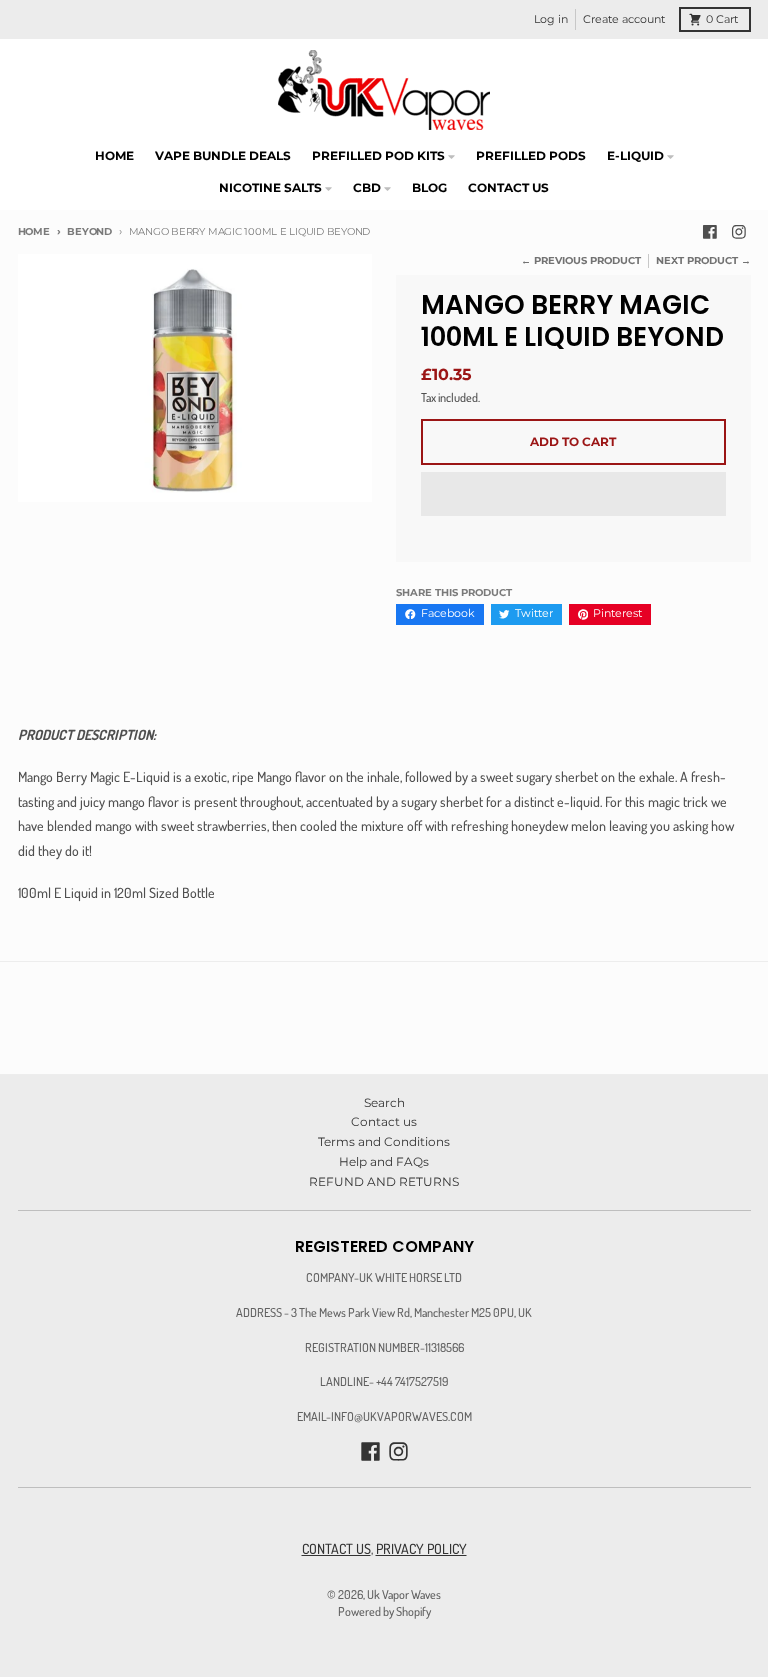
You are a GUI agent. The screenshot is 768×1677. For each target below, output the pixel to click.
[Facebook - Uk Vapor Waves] (709, 232)
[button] (573, 495)
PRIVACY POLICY (421, 1548)
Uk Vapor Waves (404, 1594)
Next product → (703, 260)
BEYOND (89, 231)
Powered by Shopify (384, 1611)
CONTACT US (336, 1548)
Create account (624, 19)
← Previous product (581, 260)
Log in (551, 19)
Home (34, 231)
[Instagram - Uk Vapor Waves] (739, 232)
